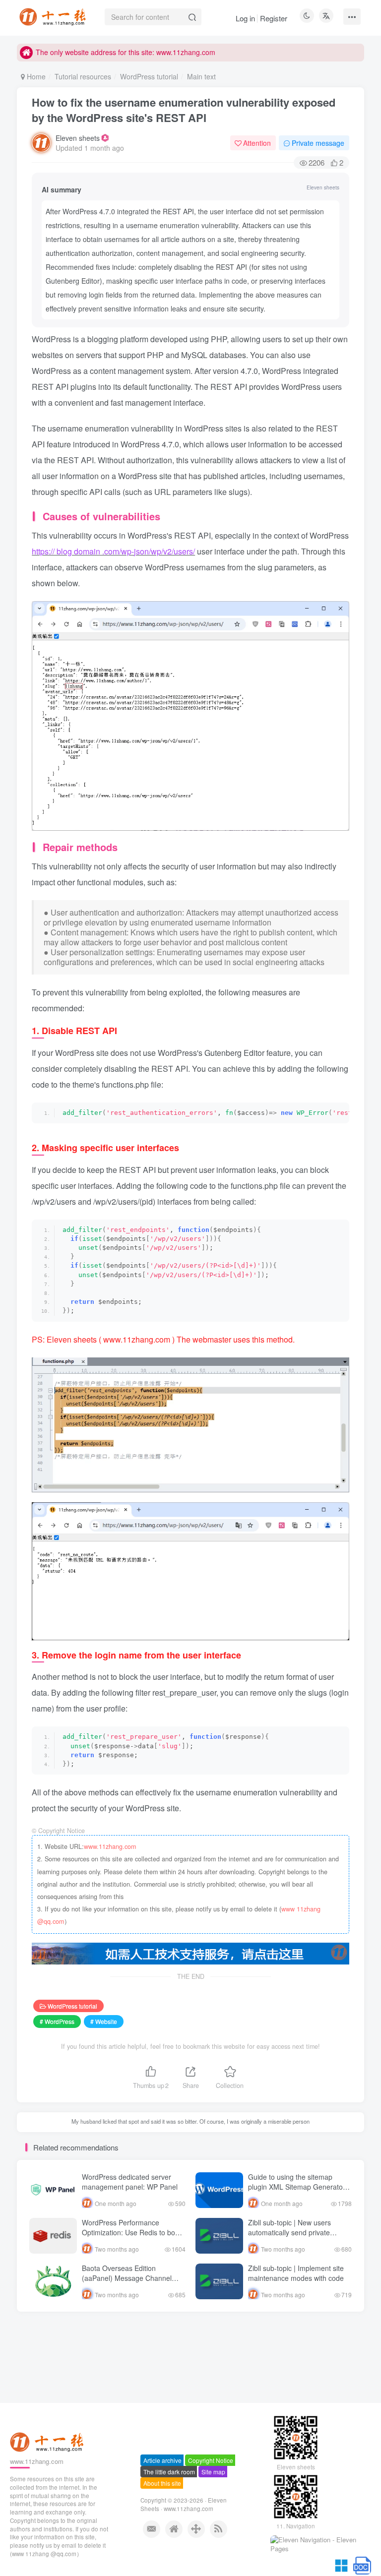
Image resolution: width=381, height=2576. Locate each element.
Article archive (162, 2461)
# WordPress (57, 2021)
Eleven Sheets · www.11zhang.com (184, 2505)
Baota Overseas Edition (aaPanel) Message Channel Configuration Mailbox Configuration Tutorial (127, 2283)
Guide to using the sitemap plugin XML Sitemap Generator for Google (297, 2186)
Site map (213, 2473)
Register (274, 18)
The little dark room (169, 2473)
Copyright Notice (211, 2461)
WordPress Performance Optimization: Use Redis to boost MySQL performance (133, 2232)
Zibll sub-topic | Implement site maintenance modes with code (296, 2273)
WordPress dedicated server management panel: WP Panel (130, 2182)
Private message (318, 143)
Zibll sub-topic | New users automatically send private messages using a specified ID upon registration (296, 2237)
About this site (162, 2484)
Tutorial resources (83, 76)
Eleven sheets (78, 138)
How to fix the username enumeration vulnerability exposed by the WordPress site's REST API (184, 110)
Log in (245, 18)
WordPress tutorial (149, 76)
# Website (104, 2021)
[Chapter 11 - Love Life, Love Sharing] (48, 2442)
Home (35, 76)
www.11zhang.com (110, 1846)
